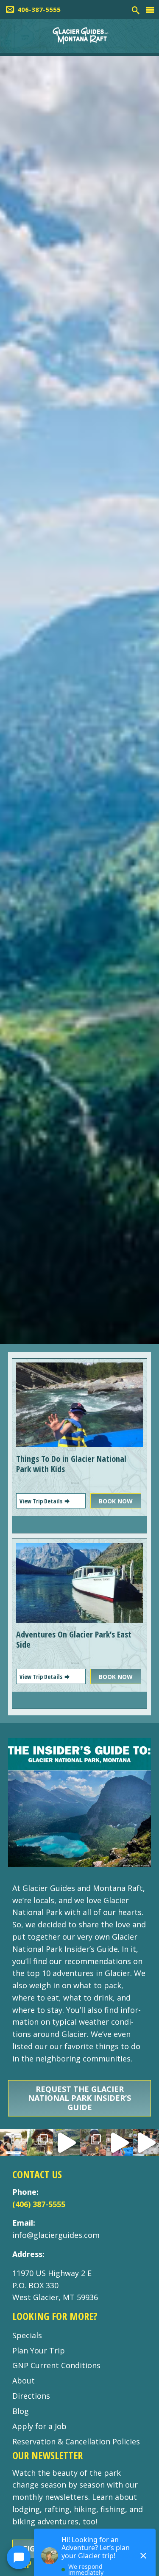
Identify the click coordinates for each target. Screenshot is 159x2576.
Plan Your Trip (39, 2350)
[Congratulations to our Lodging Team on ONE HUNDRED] (40, 2143)
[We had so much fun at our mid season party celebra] (93, 2143)
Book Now (116, 1501)
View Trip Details (42, 1501)
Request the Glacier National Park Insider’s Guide (79, 2098)
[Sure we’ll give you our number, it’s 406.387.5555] (119, 2143)
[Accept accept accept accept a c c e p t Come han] (13, 2143)
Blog (21, 2411)
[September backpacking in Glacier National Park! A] (66, 2143)
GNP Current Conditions (56, 2365)
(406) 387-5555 (39, 2204)
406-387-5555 (39, 9)
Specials (27, 2335)
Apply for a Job (39, 2426)
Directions (31, 2396)
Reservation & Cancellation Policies (76, 2441)
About (24, 2381)
